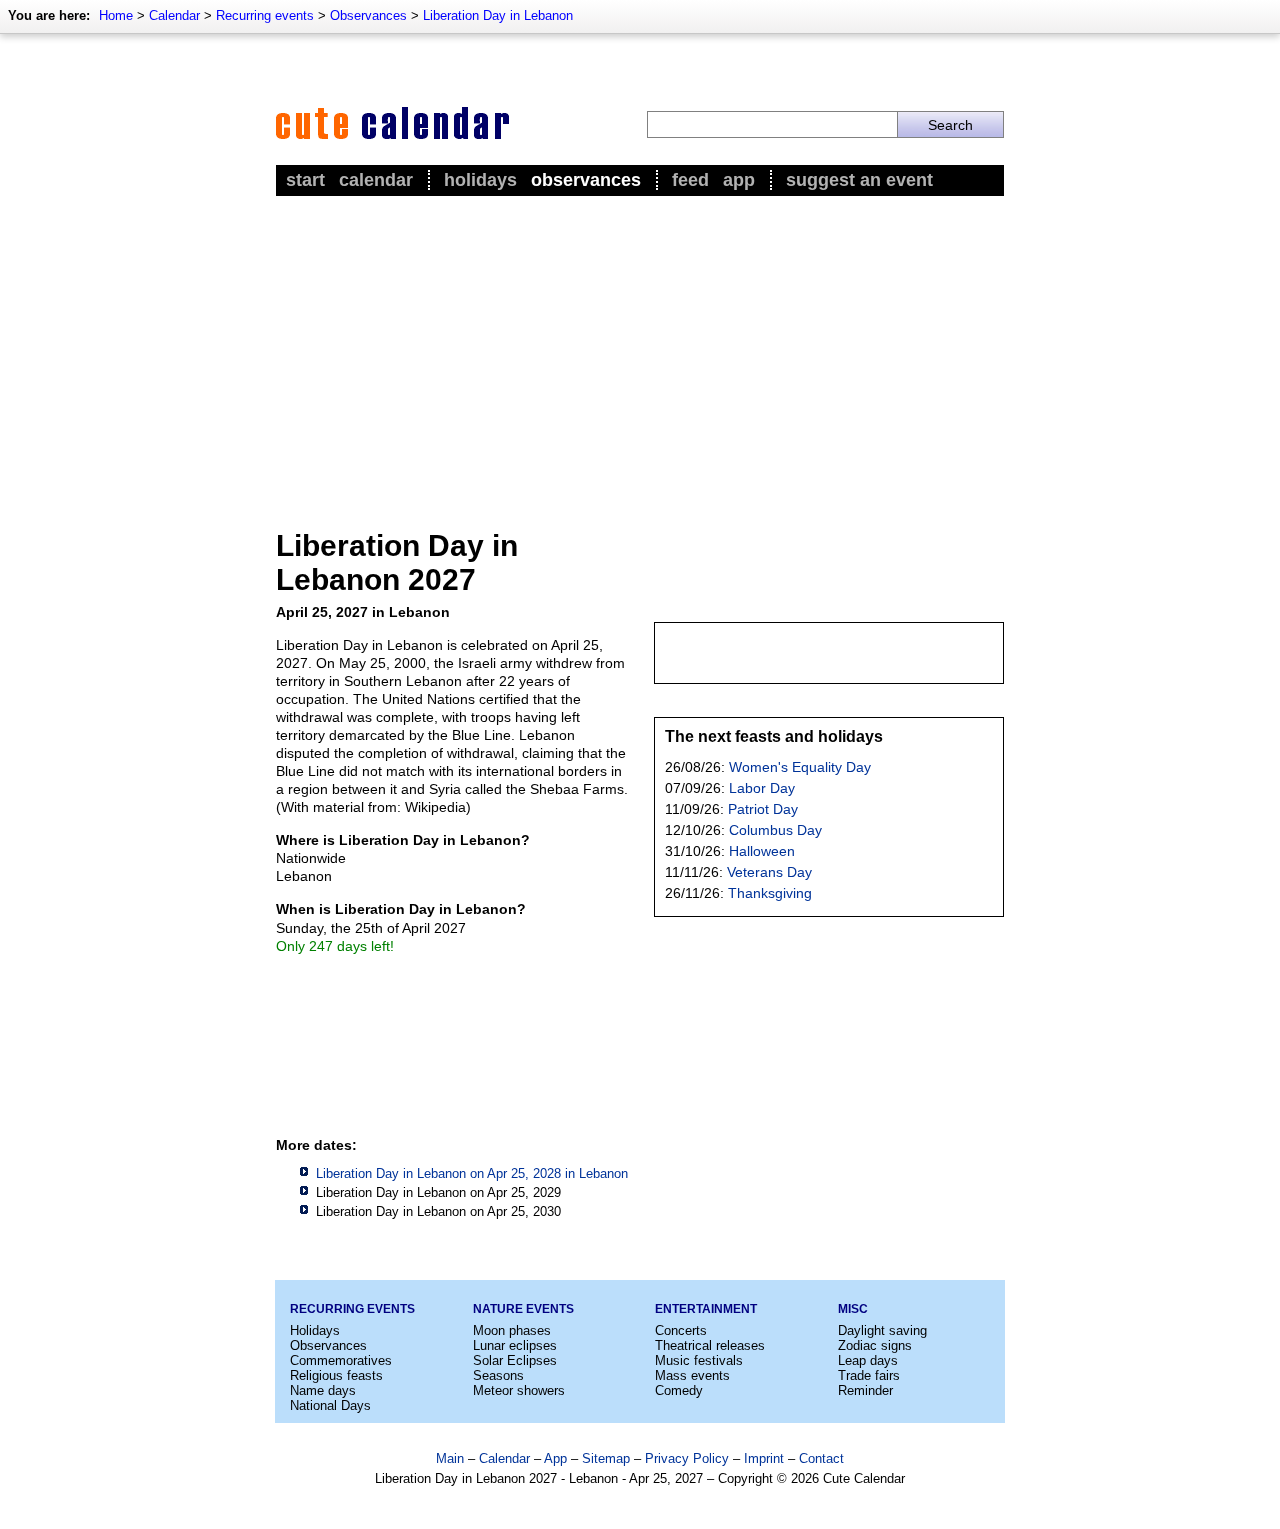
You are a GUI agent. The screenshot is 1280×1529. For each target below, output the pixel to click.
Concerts (681, 1330)
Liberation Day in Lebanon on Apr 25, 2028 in (472, 1173)
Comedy (679, 1390)
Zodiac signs (875, 1345)
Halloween (762, 851)
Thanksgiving (770, 893)
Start (305, 180)
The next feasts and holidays (774, 736)
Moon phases (512, 1330)
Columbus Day (775, 830)
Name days (323, 1390)
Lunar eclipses (515, 1345)
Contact (821, 1458)
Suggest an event (859, 180)
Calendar (174, 15)
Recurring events (265, 15)
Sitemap (606, 1458)
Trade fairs (869, 1375)
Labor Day (762, 788)
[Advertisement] (640, 351)
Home (116, 15)
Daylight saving (882, 1330)
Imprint (764, 1458)
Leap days (868, 1360)
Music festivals (699, 1360)
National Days (330, 1405)
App (739, 180)
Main (450, 1458)
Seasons (498, 1375)
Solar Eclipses (515, 1360)
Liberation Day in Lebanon (498, 15)
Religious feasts (336, 1375)
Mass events (692, 1375)
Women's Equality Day (800, 767)
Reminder (865, 1390)
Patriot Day (763, 809)
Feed (690, 180)
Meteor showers (519, 1390)
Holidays (480, 180)
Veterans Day (769, 872)
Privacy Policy (687, 1458)
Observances (368, 15)
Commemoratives (341, 1360)
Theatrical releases (710, 1345)
